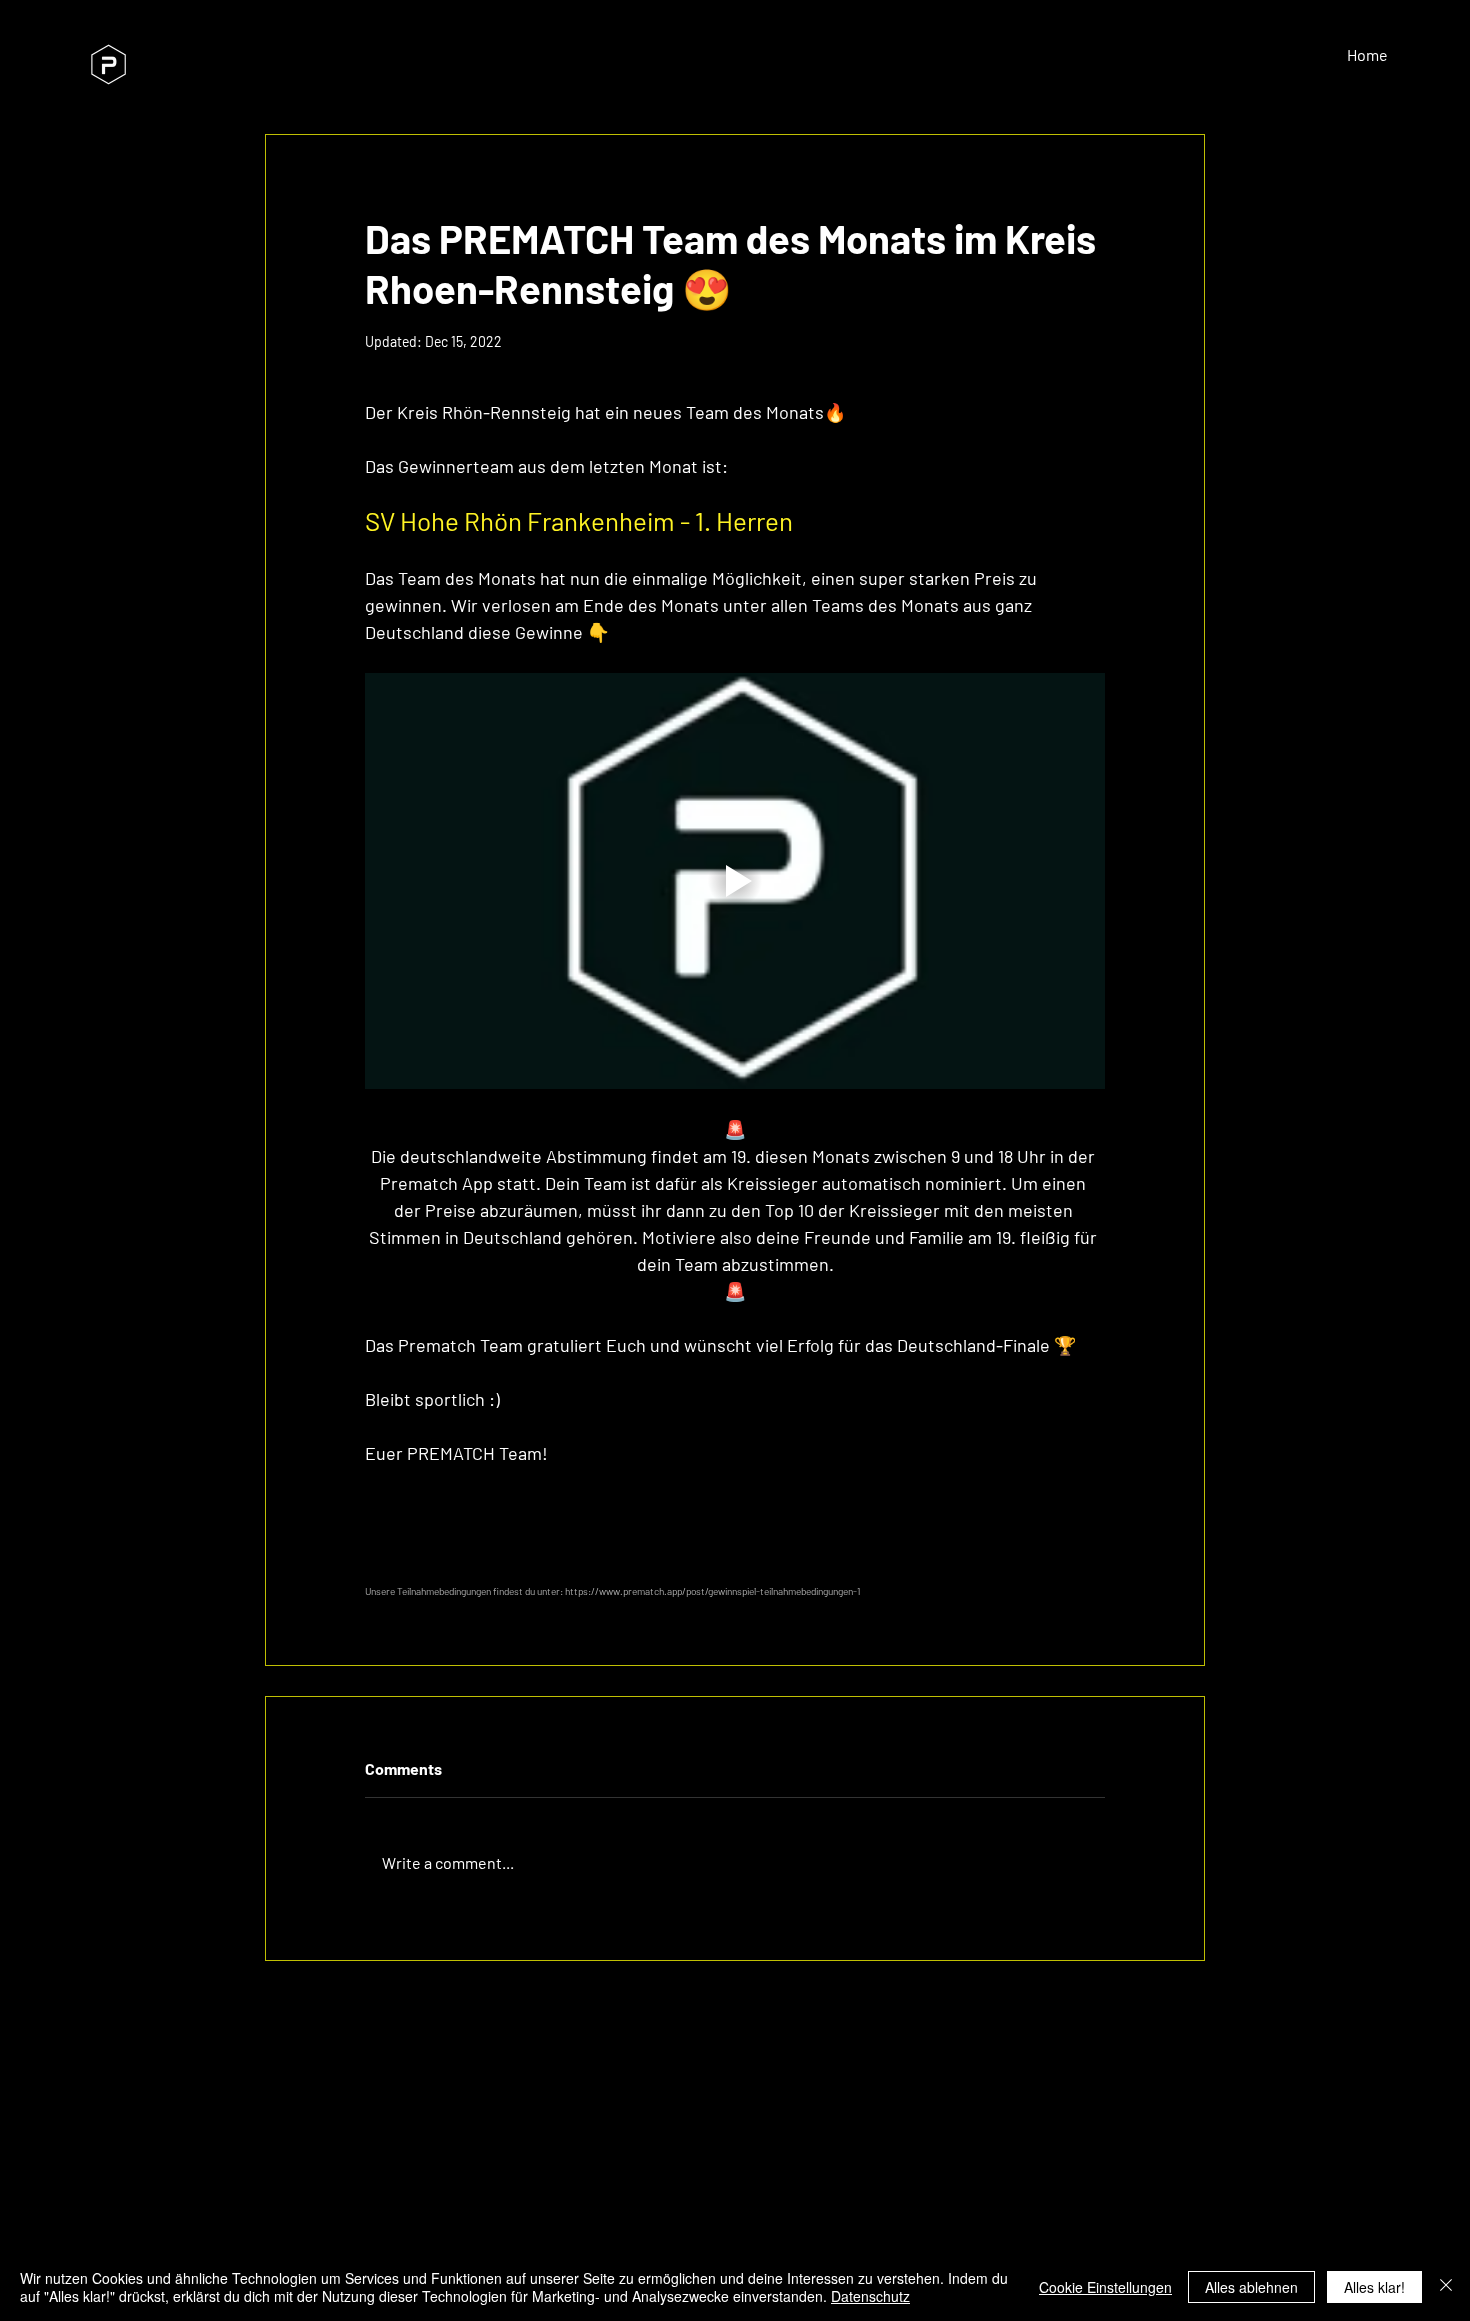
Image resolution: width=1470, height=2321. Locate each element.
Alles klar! (1374, 2287)
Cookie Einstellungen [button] (1105, 2287)
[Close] (1446, 2287)
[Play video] (735, 881)
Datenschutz (870, 2296)
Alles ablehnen (1251, 2287)
